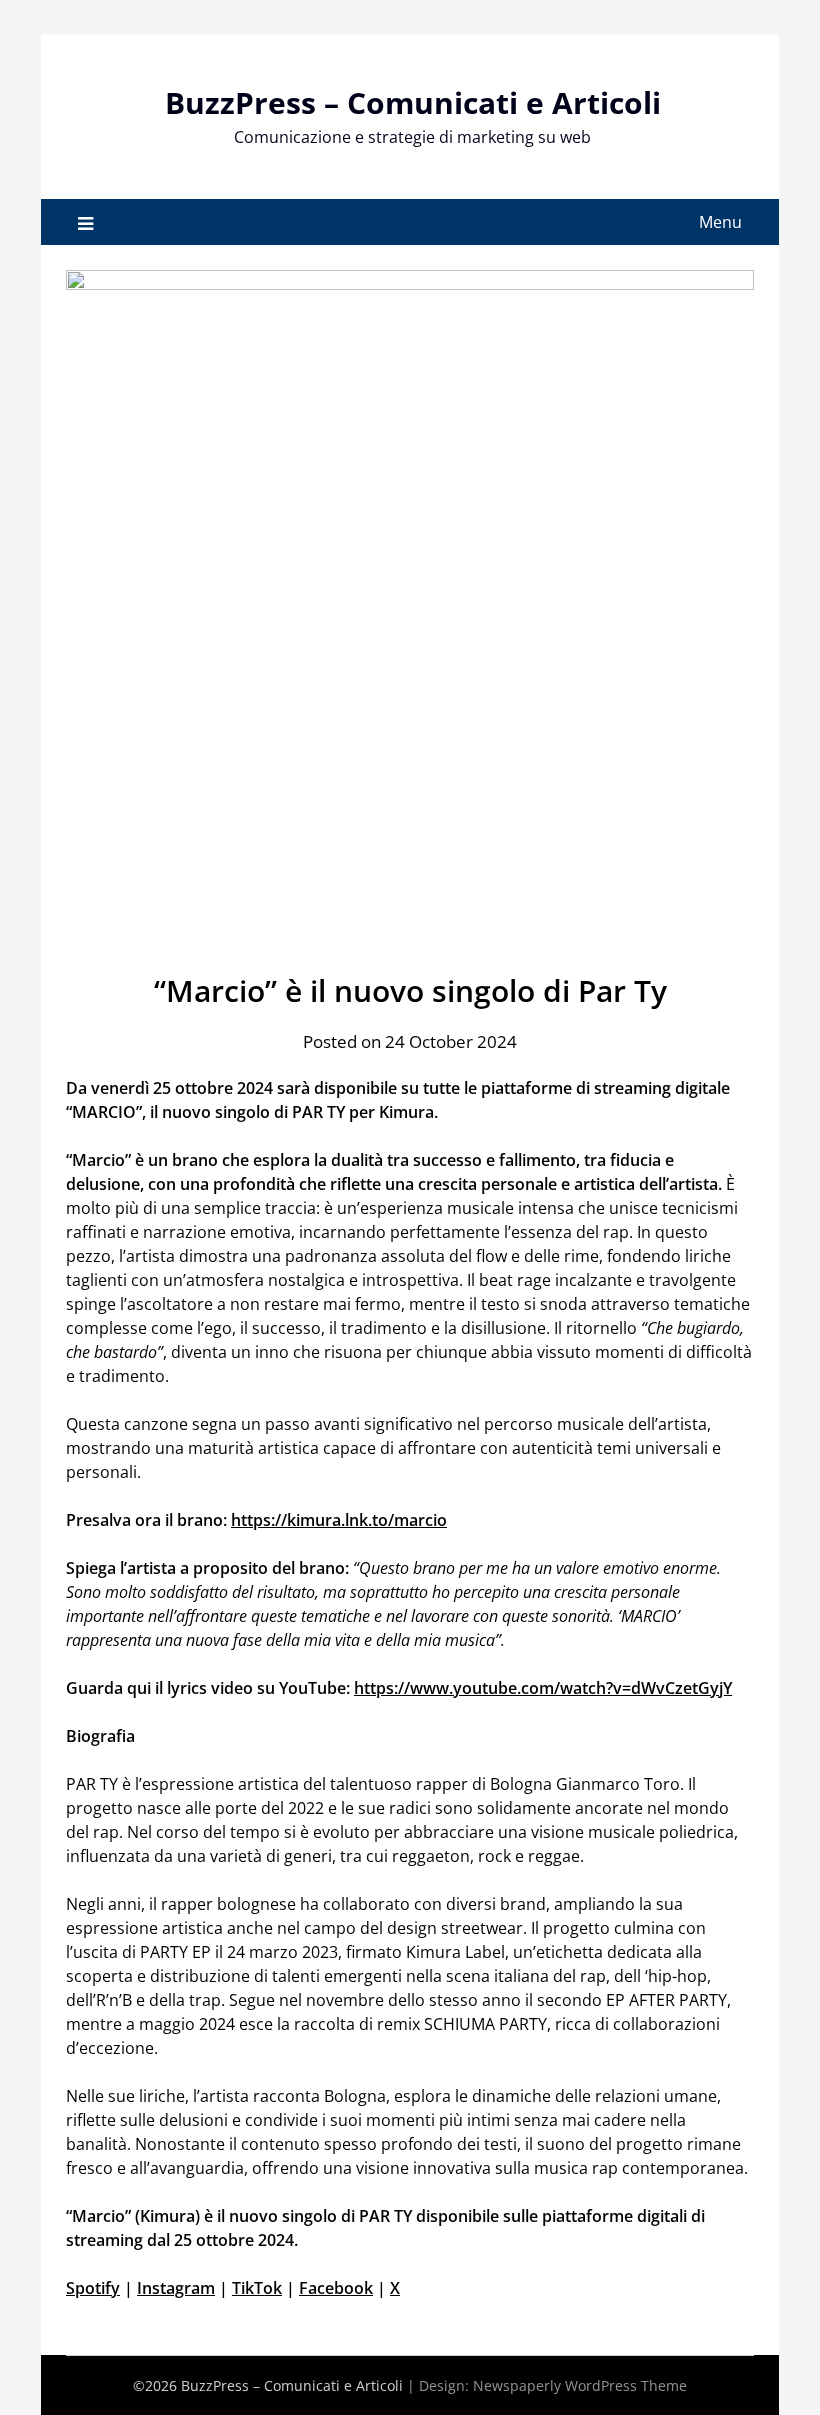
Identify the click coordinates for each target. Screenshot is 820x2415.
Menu (720, 222)
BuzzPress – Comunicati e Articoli (413, 102)
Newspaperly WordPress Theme (580, 2385)
